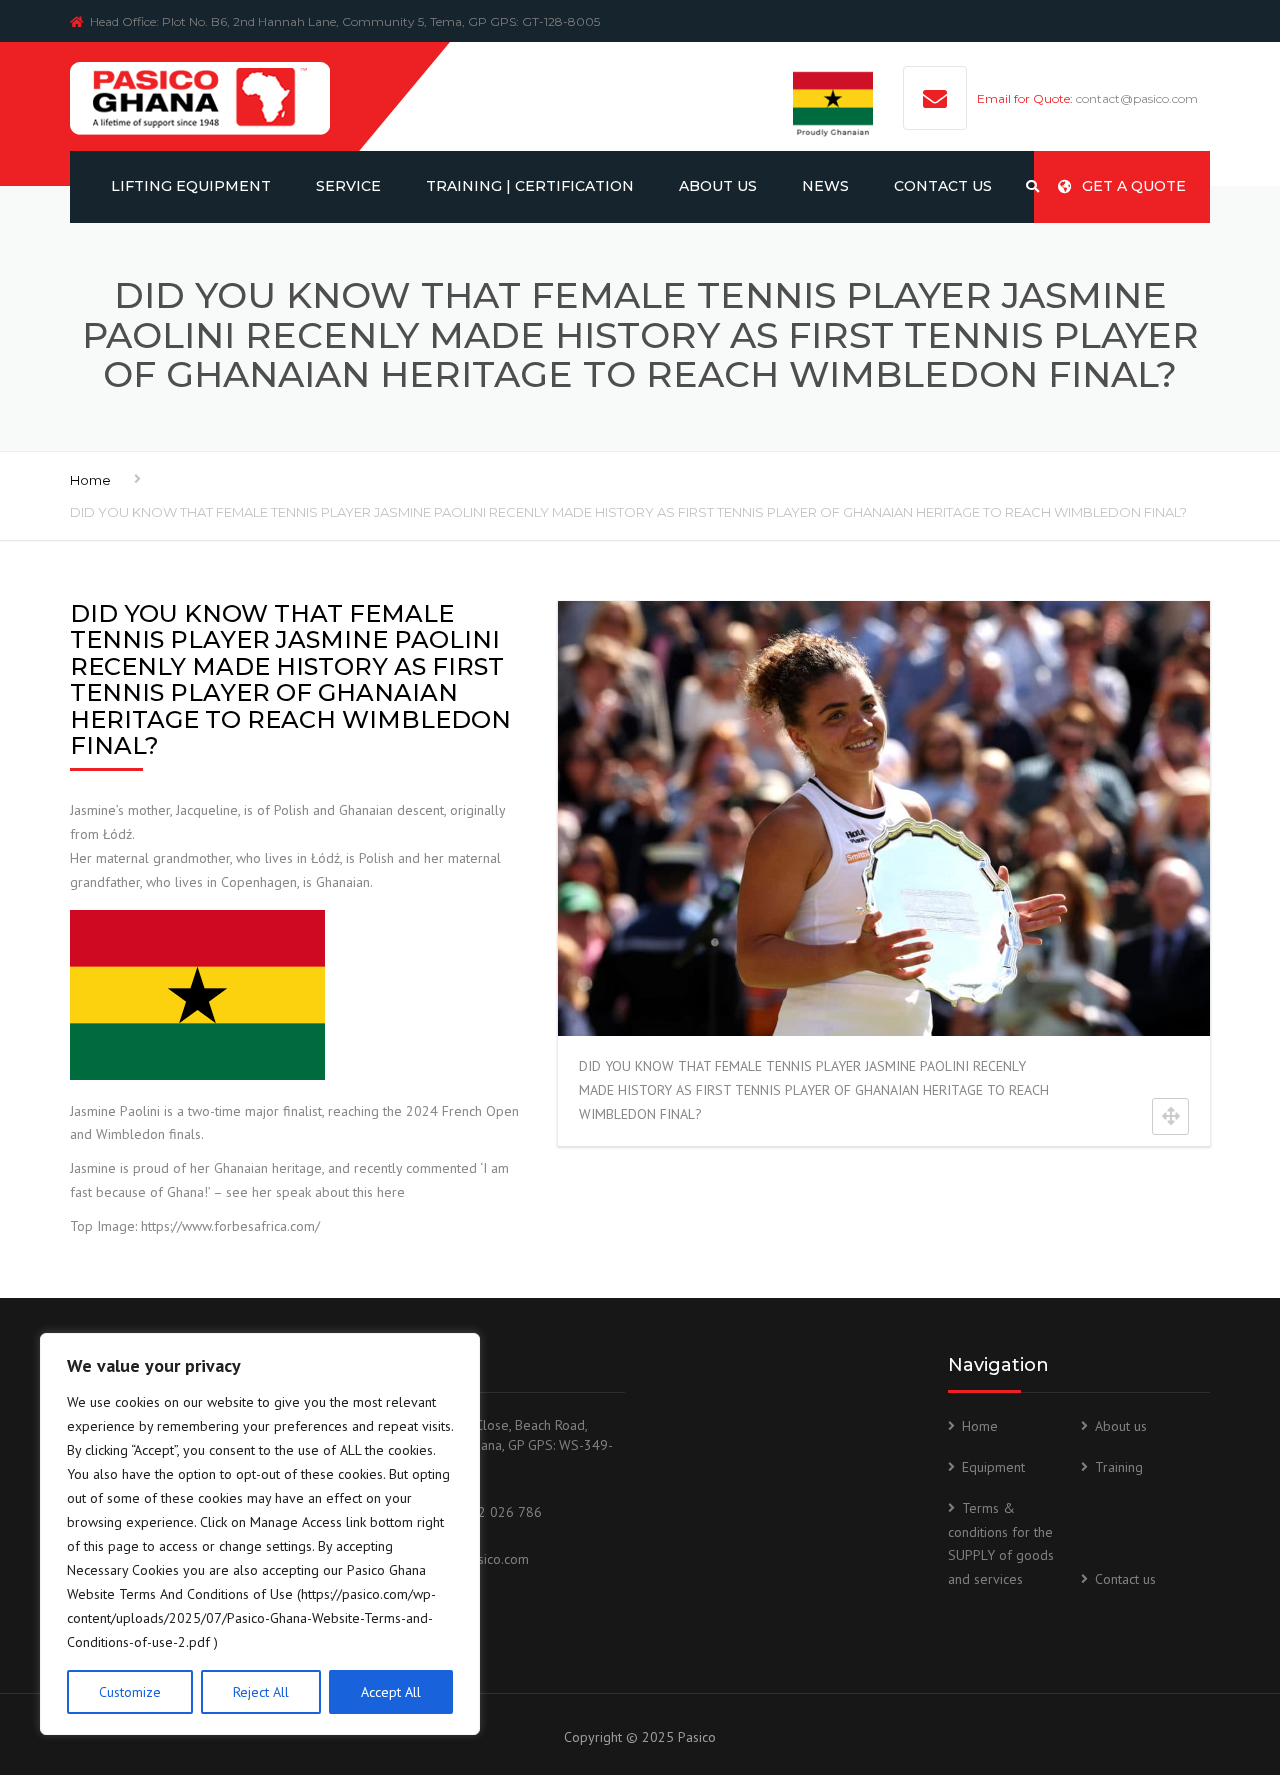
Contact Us (943, 186)
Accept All (391, 1692)
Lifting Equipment (191, 186)
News (825, 186)
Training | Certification (530, 186)
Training (1119, 1467)
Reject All (261, 1692)
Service (348, 186)
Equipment (993, 1467)
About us (718, 186)
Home (90, 480)
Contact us (1125, 1579)
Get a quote (1134, 186)
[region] (260, 1534)
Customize (130, 1692)
